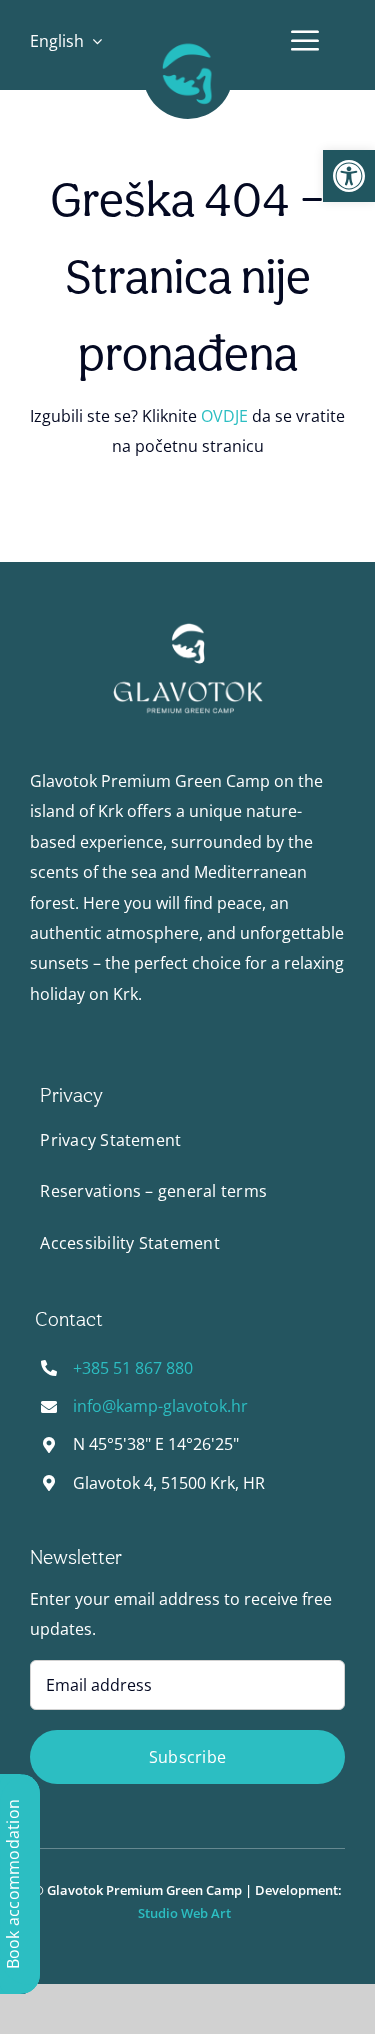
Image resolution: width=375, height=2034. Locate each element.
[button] (349, 176)
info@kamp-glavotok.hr (160, 1406)
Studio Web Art (187, 1913)
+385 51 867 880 (133, 1368)
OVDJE (224, 416)
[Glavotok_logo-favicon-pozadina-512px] (188, 37)
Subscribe (187, 1757)
